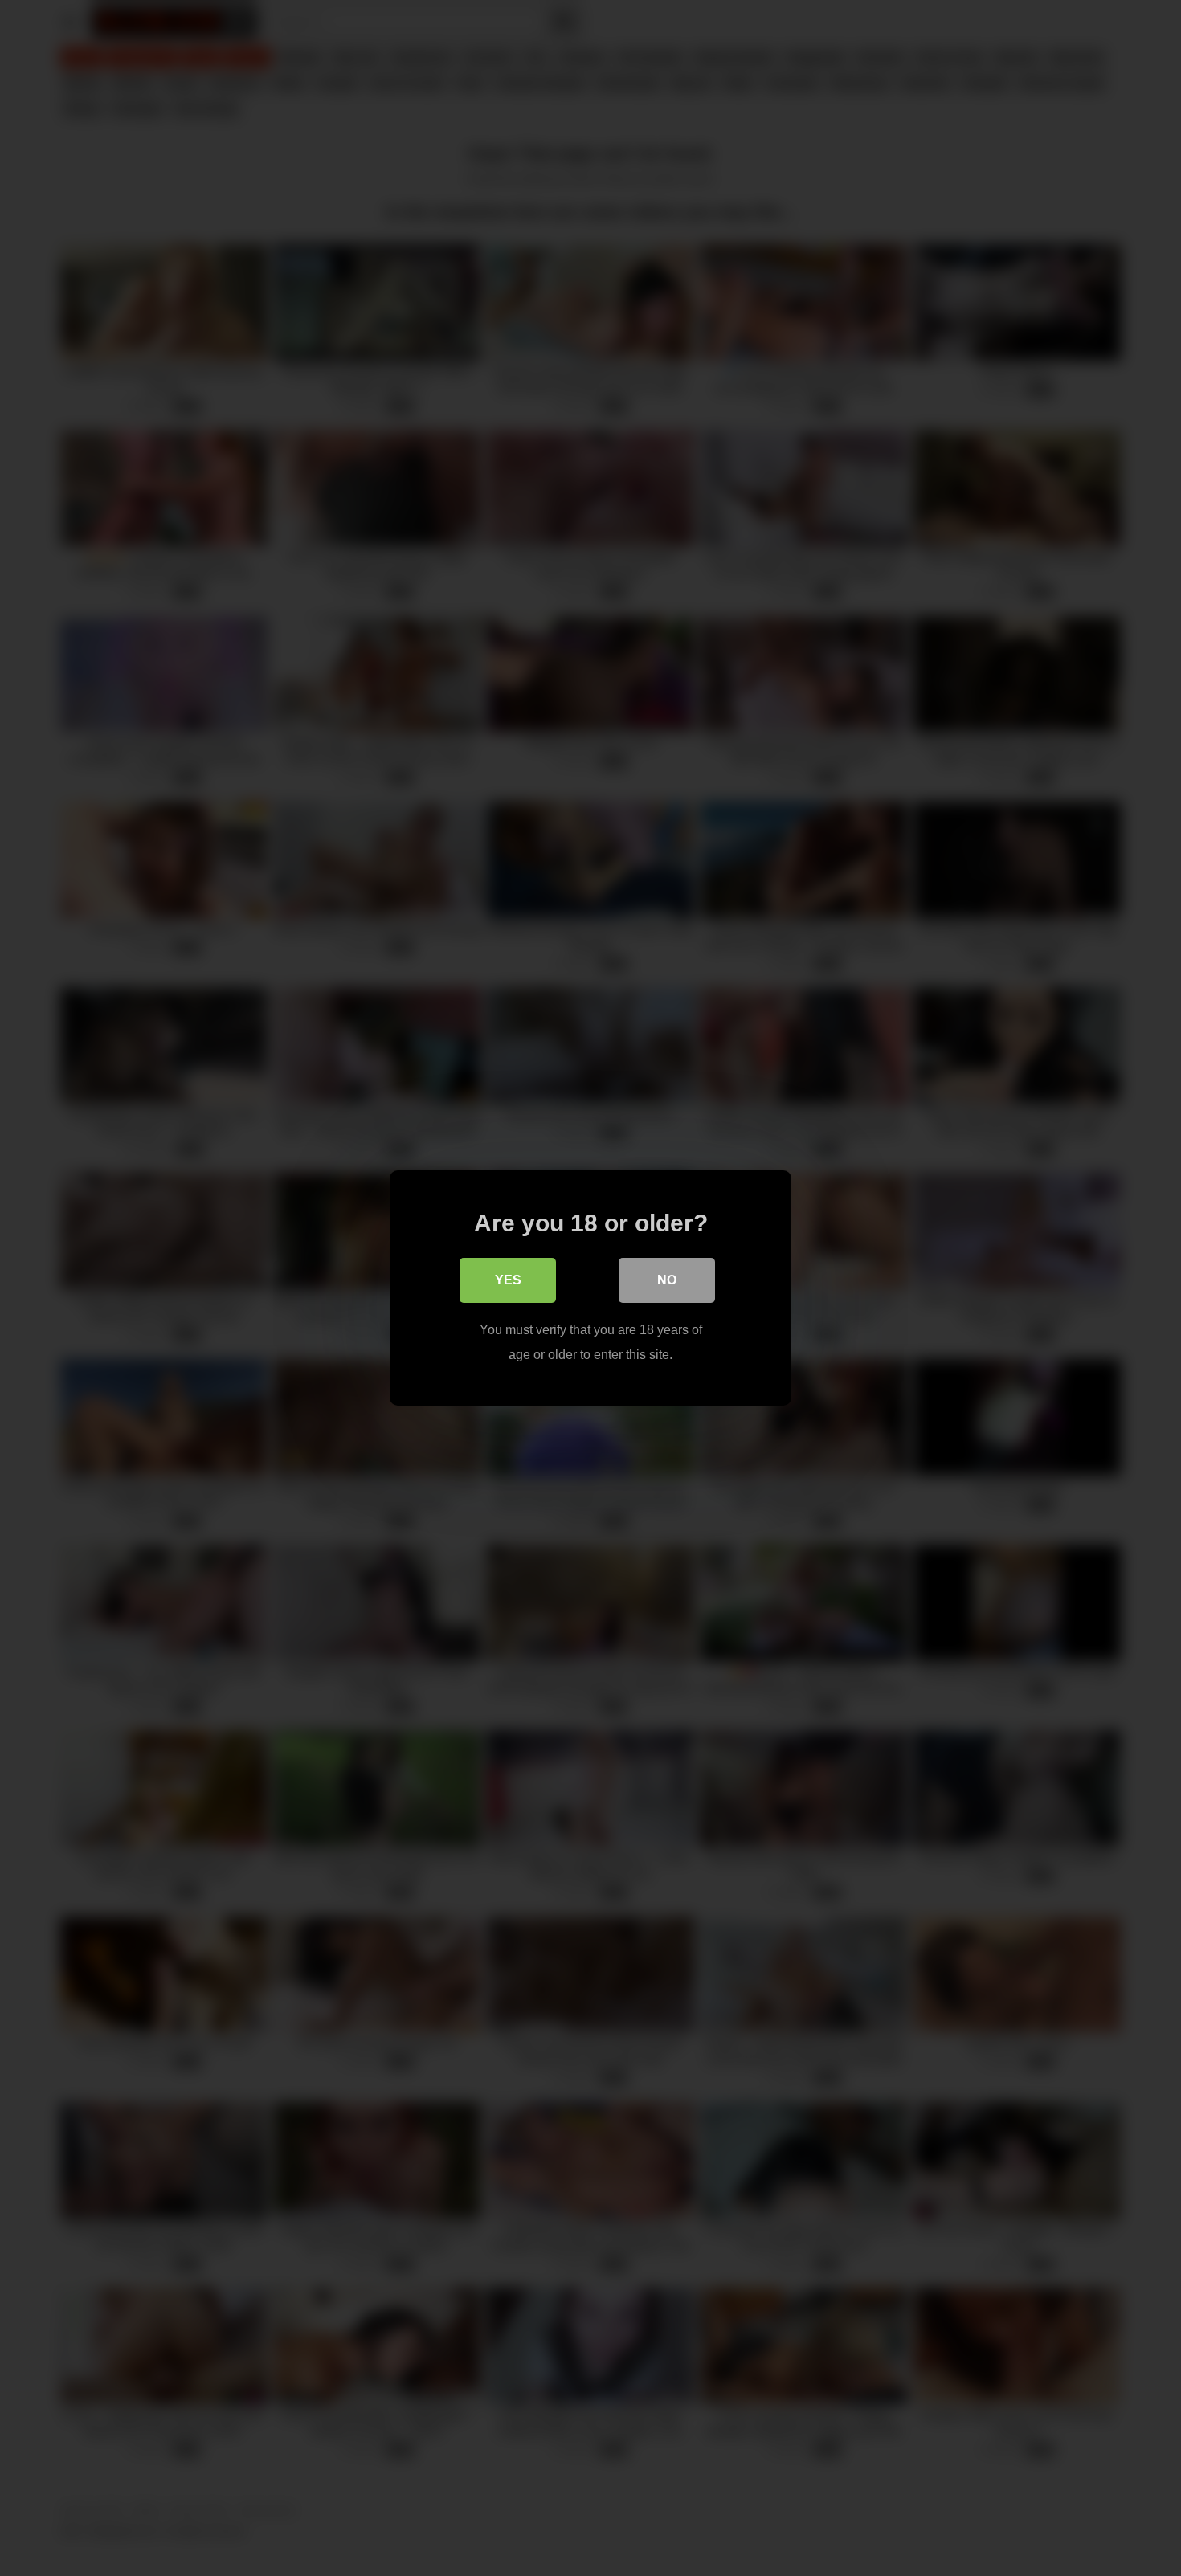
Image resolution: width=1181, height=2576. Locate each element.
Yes (508, 1280)
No (667, 1280)
